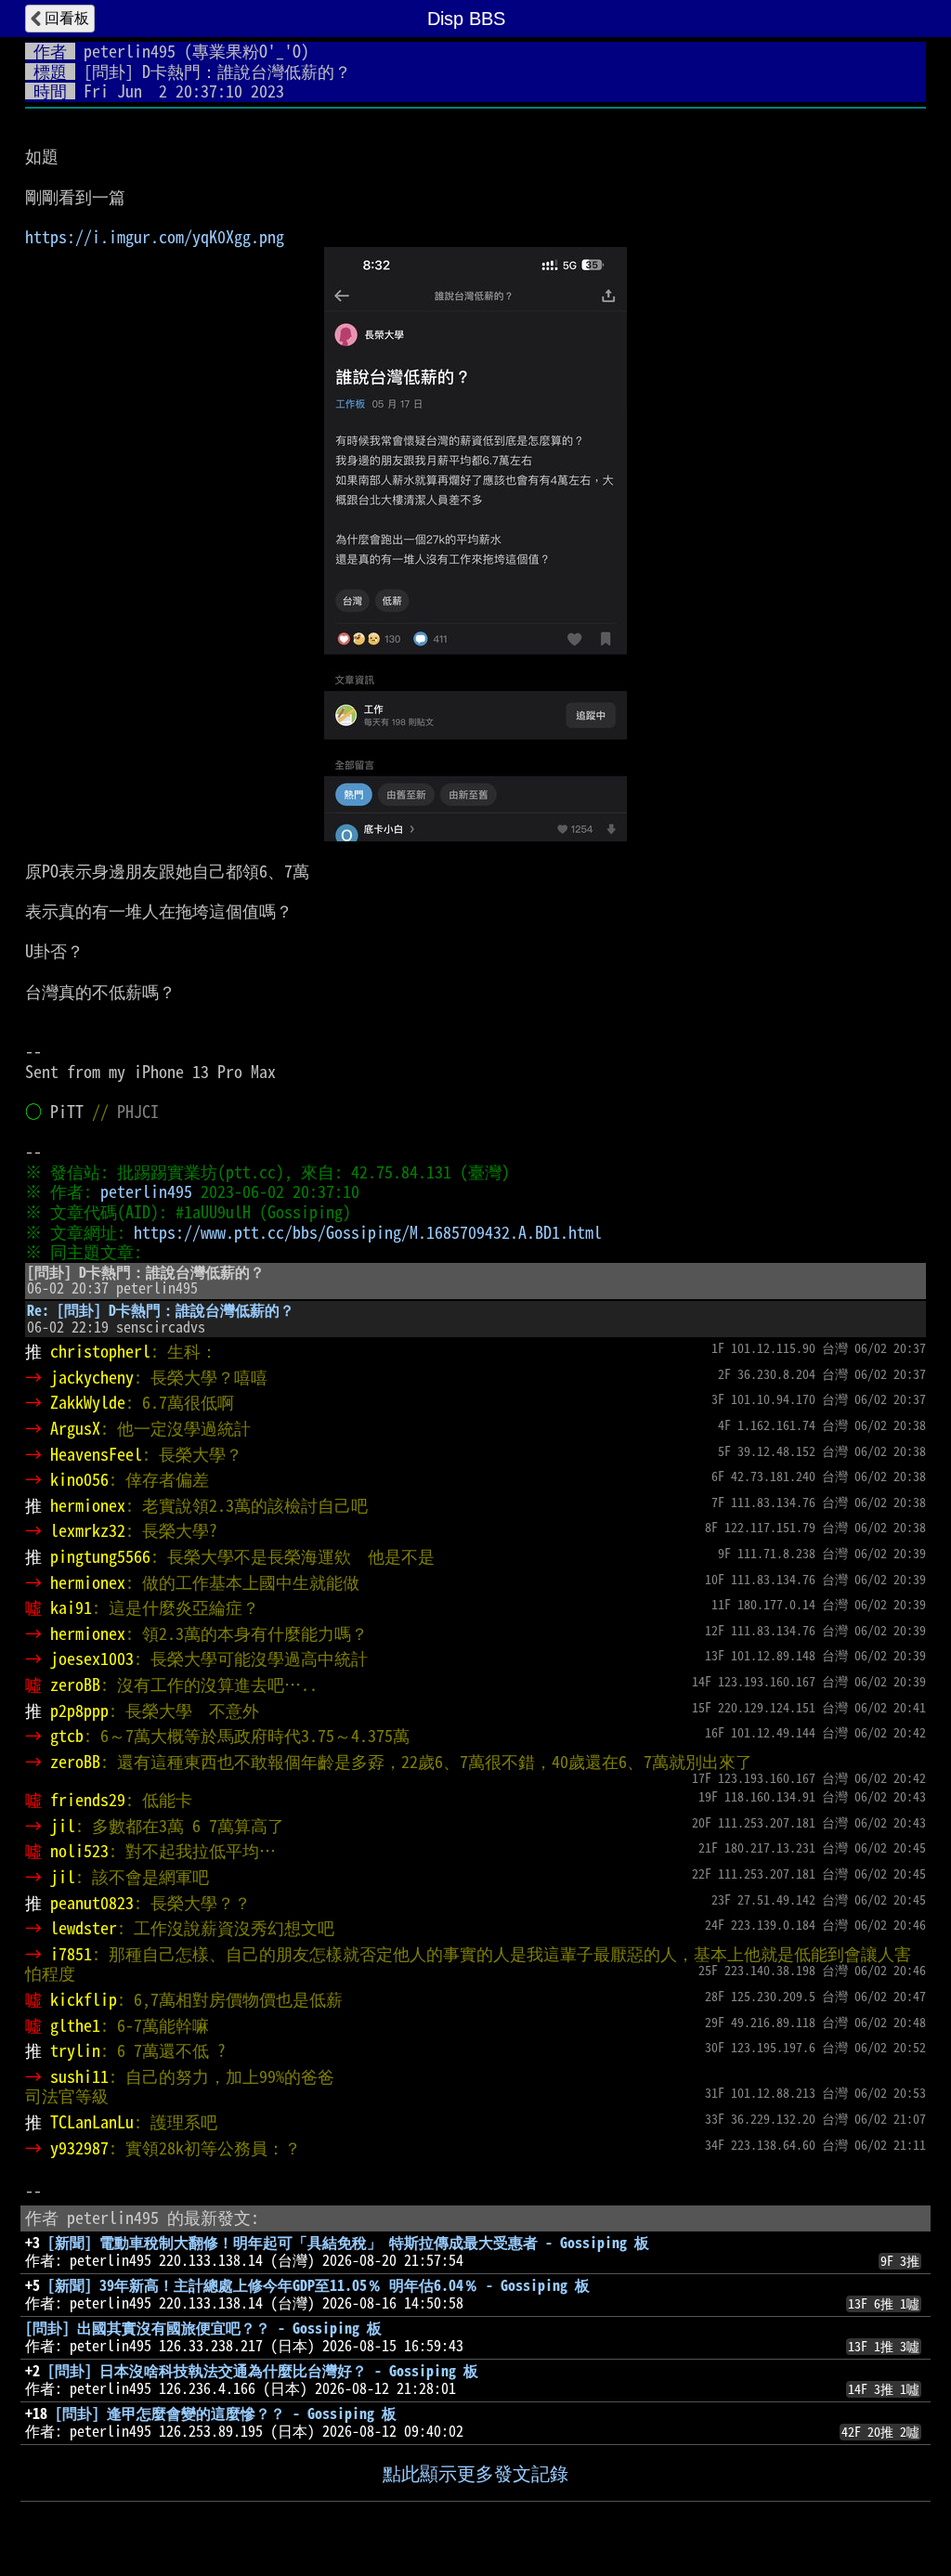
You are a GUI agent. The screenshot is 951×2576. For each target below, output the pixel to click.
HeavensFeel (96, 1454)
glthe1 (75, 2025)
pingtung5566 (100, 1556)
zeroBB (75, 1685)
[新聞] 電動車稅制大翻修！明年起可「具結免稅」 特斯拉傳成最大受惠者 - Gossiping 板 (348, 2243)
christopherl (100, 1351)
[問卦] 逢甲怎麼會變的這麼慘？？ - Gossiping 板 (226, 2413)
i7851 (71, 1954)
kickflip (84, 1999)
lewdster (84, 1928)
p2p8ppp (79, 1711)
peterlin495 (130, 51)
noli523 (79, 1851)
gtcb (67, 1736)
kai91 (71, 1607)
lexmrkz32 (88, 1530)
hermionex (88, 1505)
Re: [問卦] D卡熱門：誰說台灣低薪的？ (161, 1310)
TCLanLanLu (92, 2122)
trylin (75, 2050)
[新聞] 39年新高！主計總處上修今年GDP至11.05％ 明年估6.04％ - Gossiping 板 (319, 2285)
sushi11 (79, 2076)
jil (63, 1826)
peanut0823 (92, 1903)
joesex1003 (92, 1659)
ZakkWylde (88, 1402)
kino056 (79, 1479)
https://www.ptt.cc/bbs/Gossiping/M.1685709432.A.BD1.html (368, 1232)
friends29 (88, 1800)
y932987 (79, 2148)
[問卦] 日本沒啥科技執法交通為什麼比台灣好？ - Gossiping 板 (263, 2371)
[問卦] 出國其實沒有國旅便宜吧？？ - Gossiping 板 (203, 2328)
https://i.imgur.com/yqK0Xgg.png (155, 237)
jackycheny (92, 1377)
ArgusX (75, 1428)
